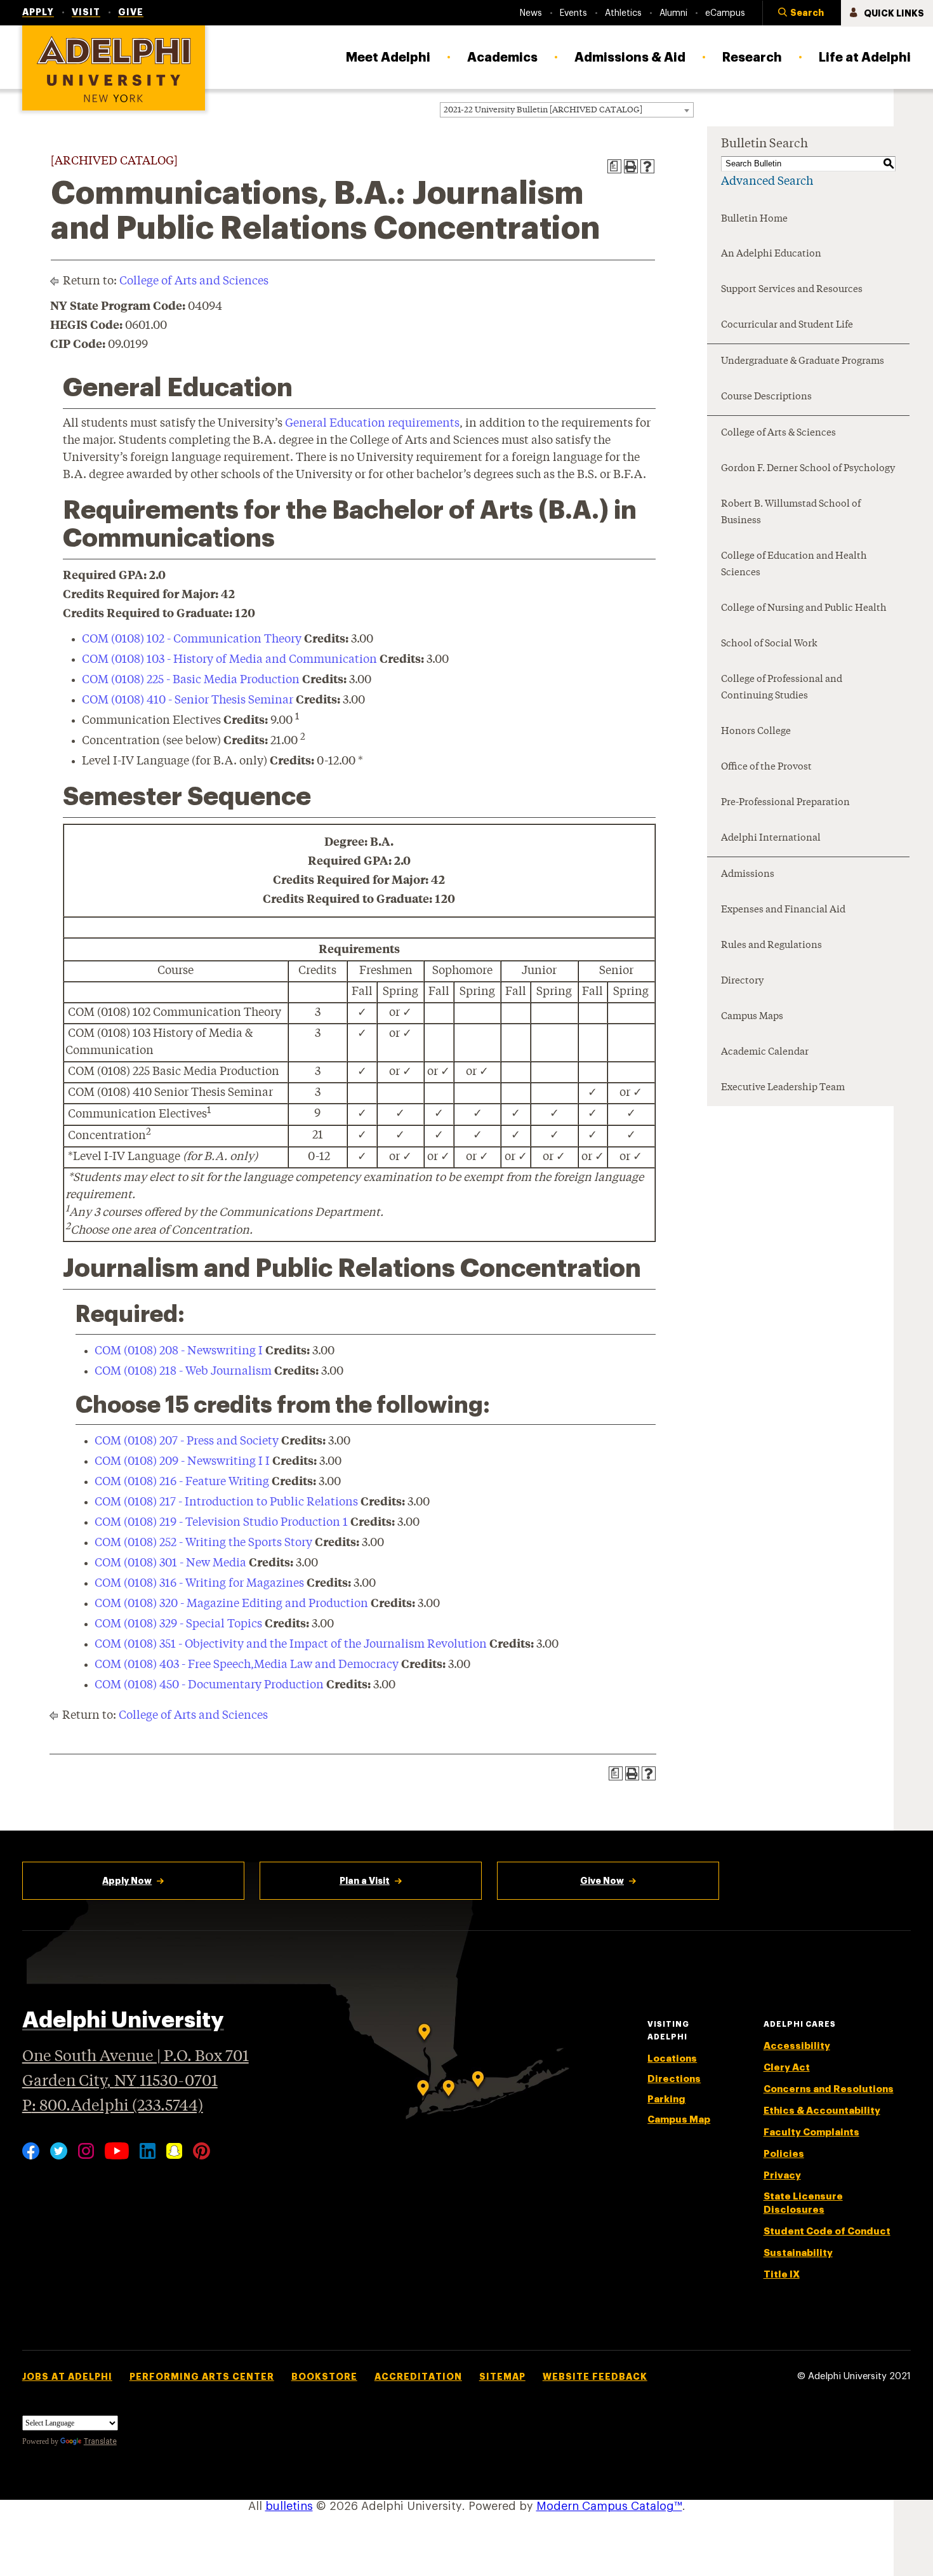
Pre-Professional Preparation (785, 803)
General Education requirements (372, 424)
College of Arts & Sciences (778, 433)
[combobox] (567, 110)
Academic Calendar (765, 1052)
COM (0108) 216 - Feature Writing (182, 1482)
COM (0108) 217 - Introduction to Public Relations (226, 1502)
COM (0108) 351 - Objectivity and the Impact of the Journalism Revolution (291, 1645)
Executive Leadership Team (783, 1088)
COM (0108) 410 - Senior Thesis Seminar (188, 700)
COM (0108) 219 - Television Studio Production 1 (221, 1523)
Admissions (748, 875)
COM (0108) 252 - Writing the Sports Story (203, 1543)
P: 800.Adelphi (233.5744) (113, 2106)
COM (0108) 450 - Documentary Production (209, 1685)
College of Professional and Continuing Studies (782, 688)
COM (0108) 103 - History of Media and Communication (229, 660)
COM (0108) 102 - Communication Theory (192, 639)
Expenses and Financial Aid (783, 910)
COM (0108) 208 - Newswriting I (179, 1351)
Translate (100, 2441)
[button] (802, 13)
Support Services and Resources (792, 290)
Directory (742, 981)
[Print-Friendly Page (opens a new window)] (631, 166)
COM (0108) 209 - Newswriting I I (182, 1462)
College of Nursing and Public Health (804, 609)
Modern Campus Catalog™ (609, 2506)
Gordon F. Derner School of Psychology (808, 469)
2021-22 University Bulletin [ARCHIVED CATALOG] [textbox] (543, 110)
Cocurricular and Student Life (787, 325)
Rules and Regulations (771, 946)
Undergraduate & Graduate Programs (803, 362)
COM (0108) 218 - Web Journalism (183, 1371)
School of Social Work (769, 644)
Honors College (756, 732)
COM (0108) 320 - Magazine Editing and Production (231, 1604)
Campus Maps (752, 1017)
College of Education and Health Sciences (794, 565)
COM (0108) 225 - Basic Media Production (191, 680)
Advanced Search (767, 182)
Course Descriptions (766, 397)
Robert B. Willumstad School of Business (791, 513)
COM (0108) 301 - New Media (170, 1563)
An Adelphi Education (771, 254)
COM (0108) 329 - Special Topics (178, 1624)
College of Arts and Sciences (194, 281)
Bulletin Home (754, 219)
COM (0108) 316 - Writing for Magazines (199, 1584)
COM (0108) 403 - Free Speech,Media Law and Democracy (247, 1665)
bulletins (289, 2506)
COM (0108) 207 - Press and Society (187, 1441)
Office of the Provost (766, 767)
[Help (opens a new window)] (647, 166)
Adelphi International (771, 838)
